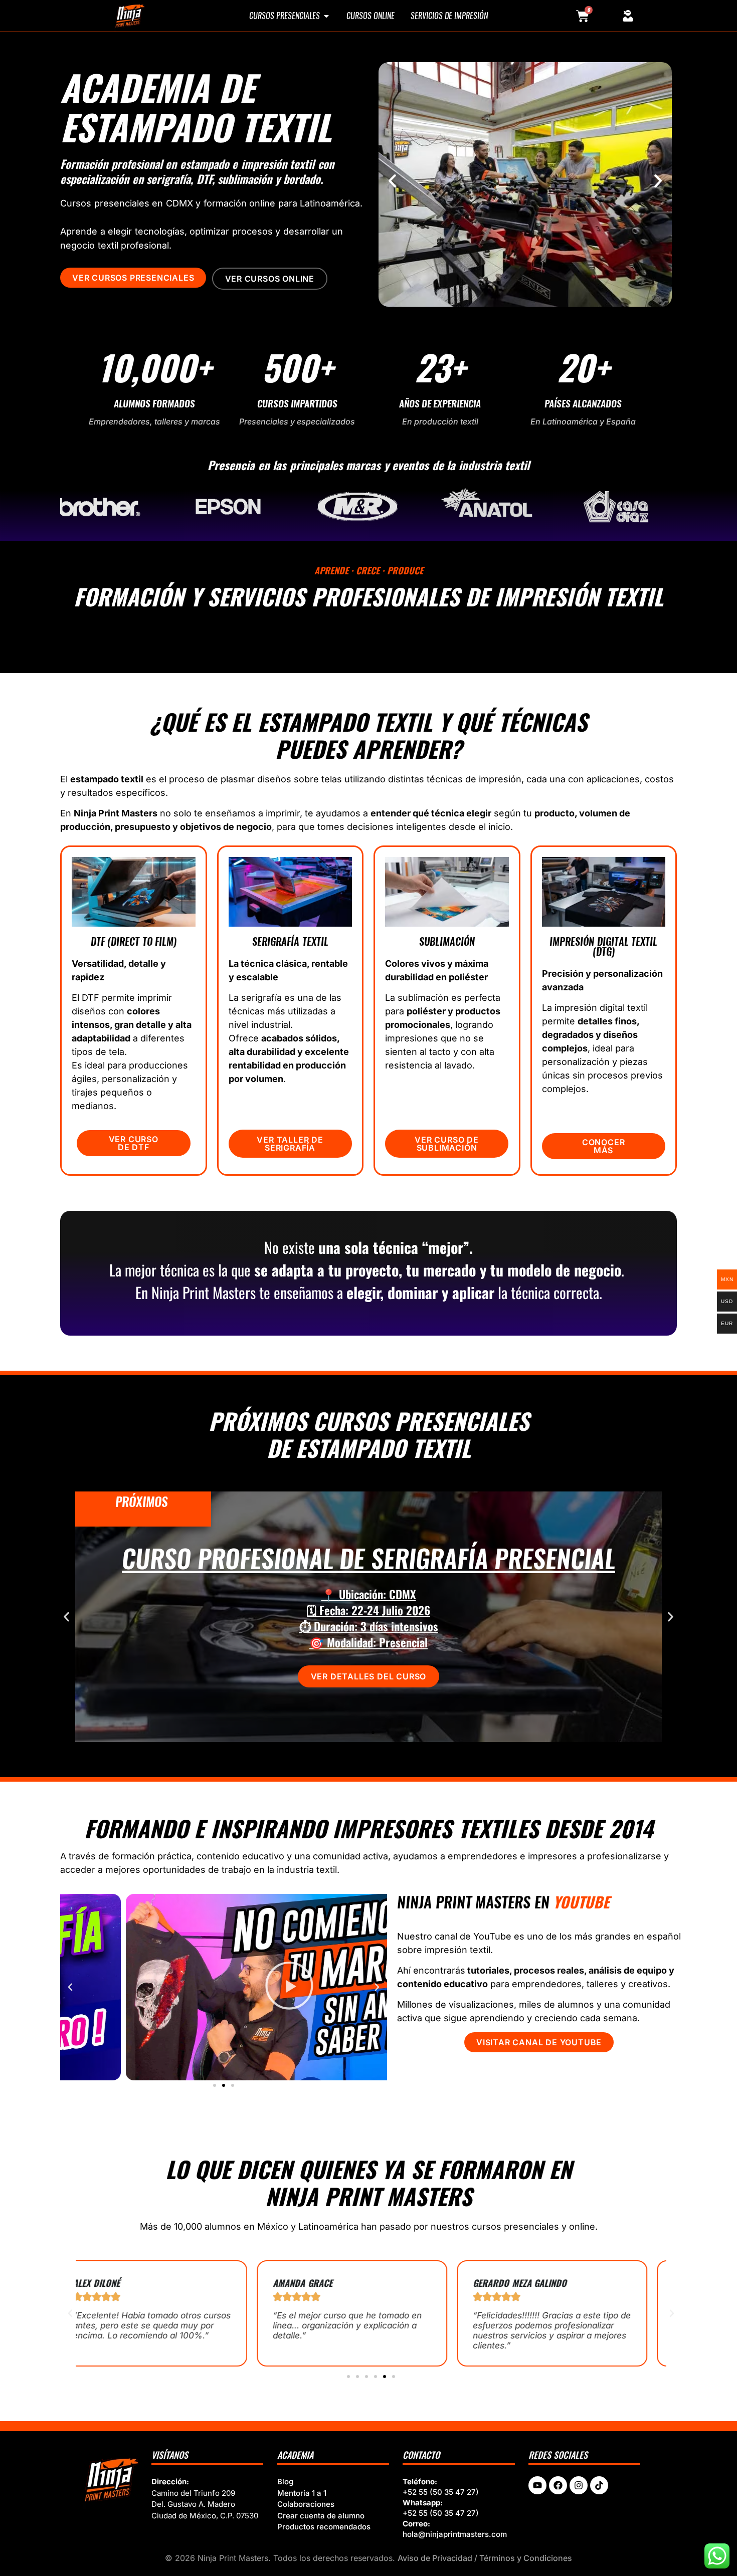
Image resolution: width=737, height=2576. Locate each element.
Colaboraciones (306, 2504)
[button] (392, 181)
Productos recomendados (324, 2527)
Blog (285, 2482)
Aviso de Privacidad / (438, 2558)
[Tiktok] (599, 2485)
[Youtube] (537, 2485)
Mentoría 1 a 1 (302, 2493)
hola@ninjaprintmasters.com (455, 2534)
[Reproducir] (224, 1987)
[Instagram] (579, 2485)
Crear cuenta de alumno (321, 2516)
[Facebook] (558, 2485)
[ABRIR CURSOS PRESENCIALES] (326, 16)
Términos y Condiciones (526, 2558)
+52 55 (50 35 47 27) (441, 2492)
